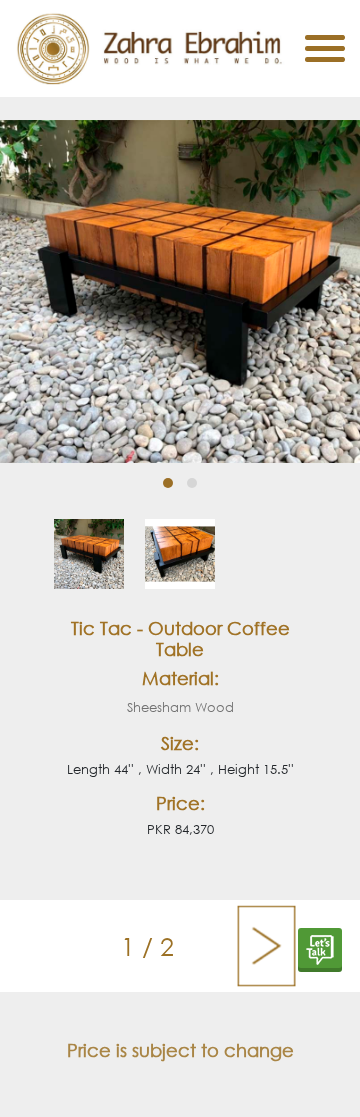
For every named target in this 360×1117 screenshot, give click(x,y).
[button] (168, 483)
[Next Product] (266, 946)
